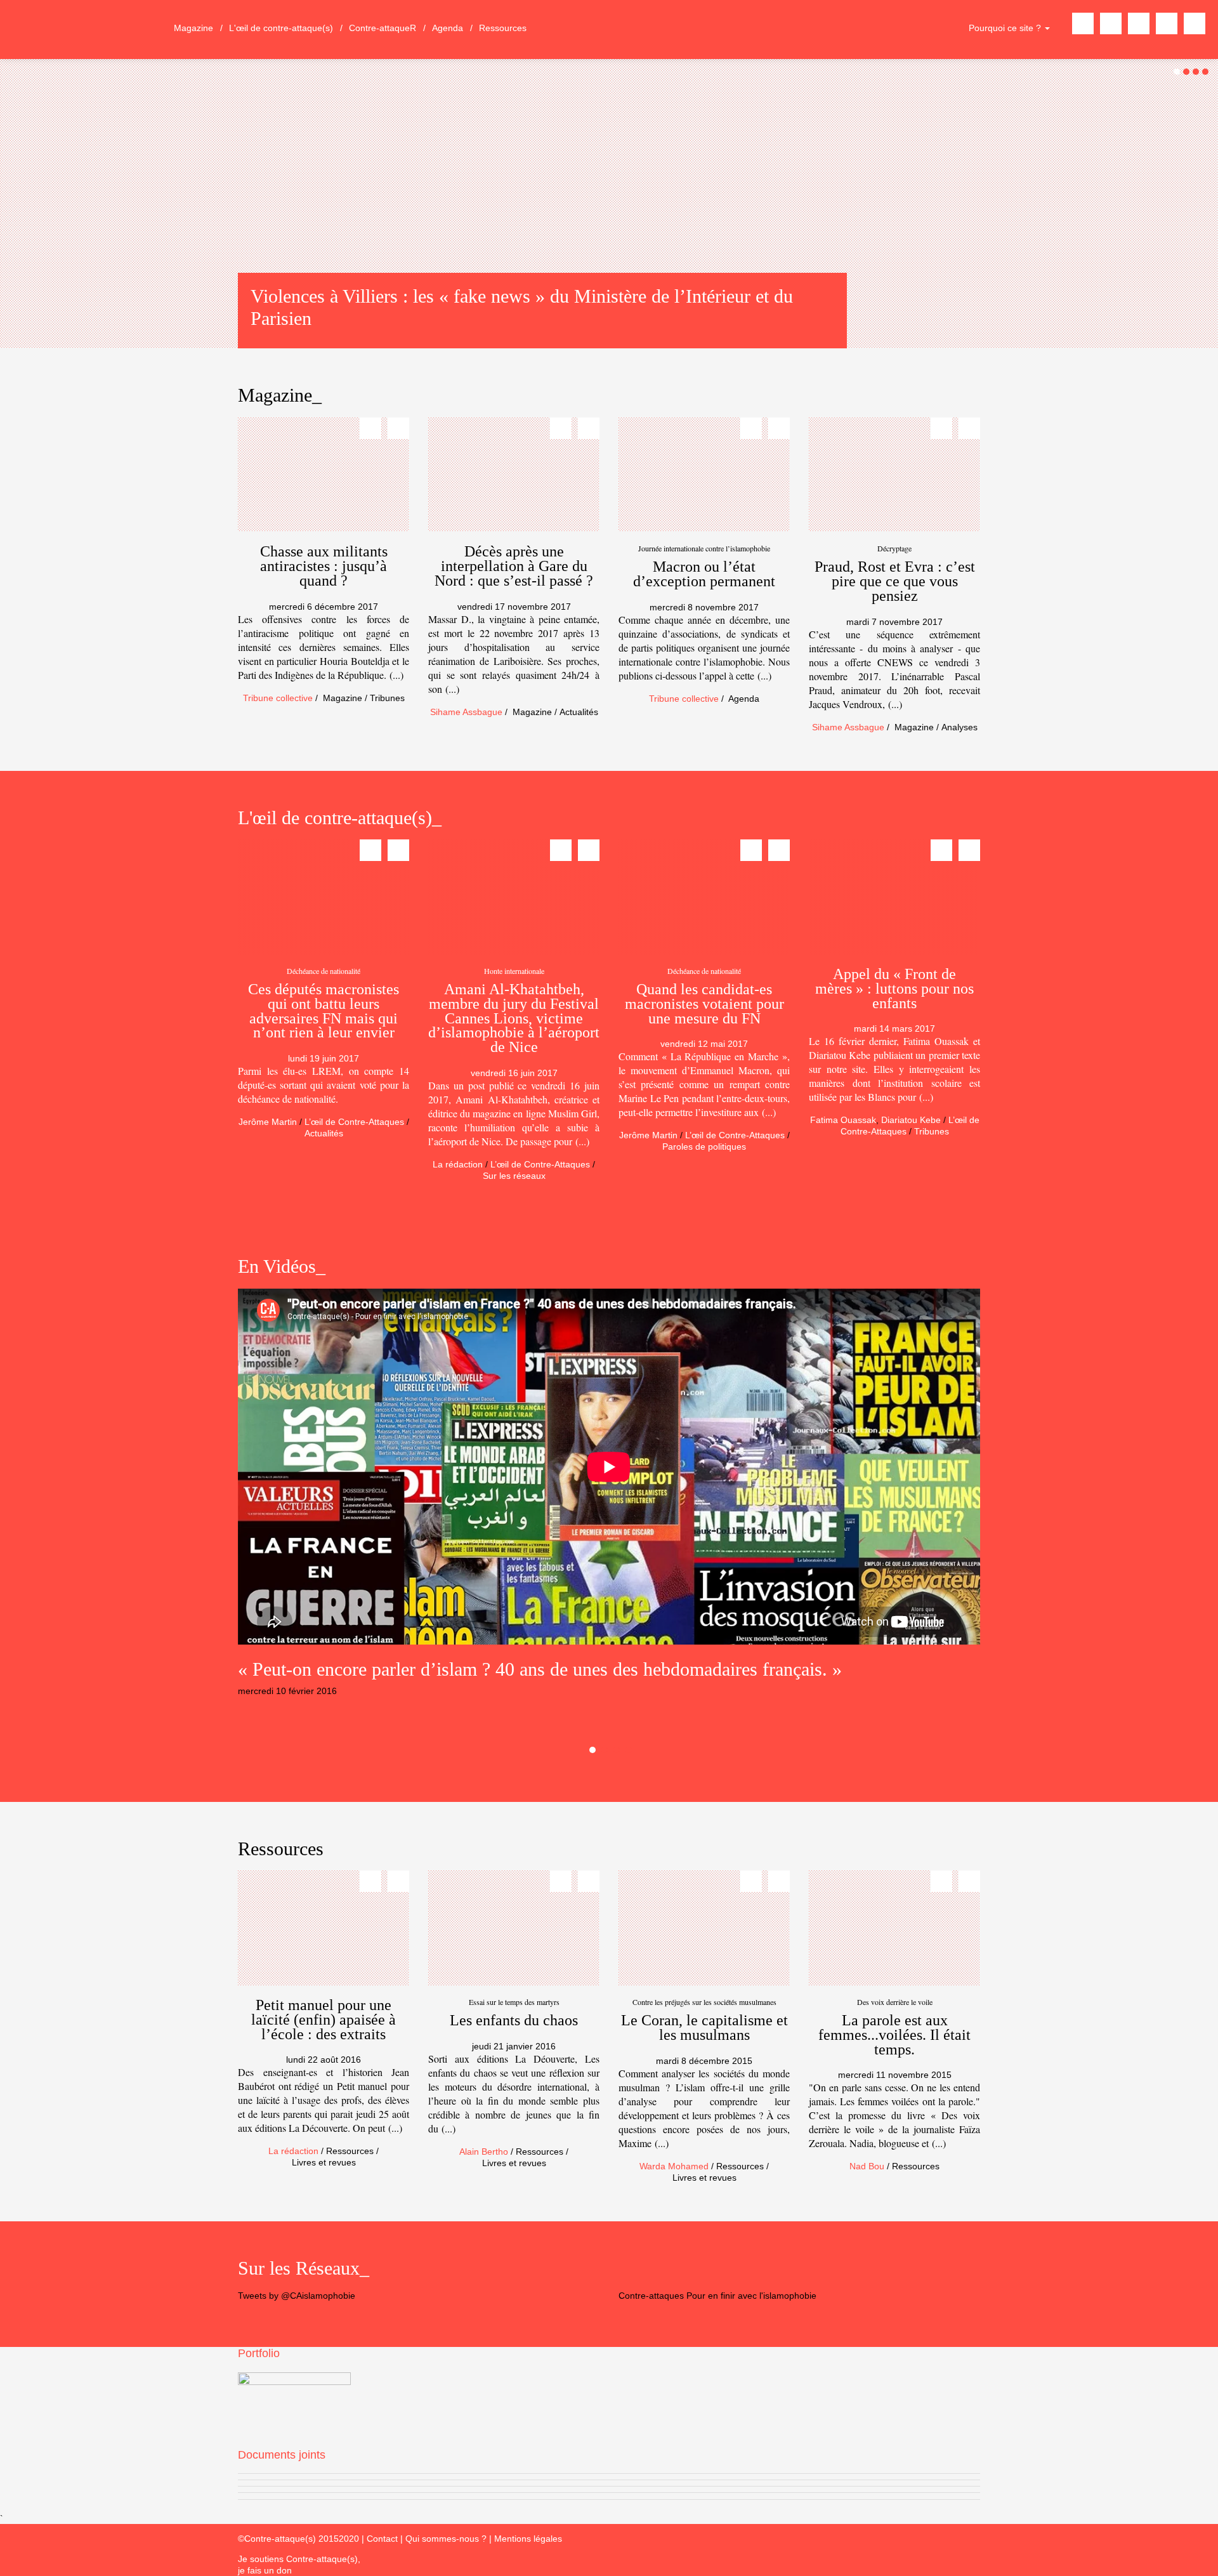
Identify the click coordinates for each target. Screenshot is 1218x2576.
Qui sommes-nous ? (447, 2539)
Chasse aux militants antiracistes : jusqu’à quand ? (324, 566)
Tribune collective (278, 698)
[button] (22, 1478)
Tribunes (387, 698)
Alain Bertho (484, 2152)
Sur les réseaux (514, 1176)
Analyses (959, 727)
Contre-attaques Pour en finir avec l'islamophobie (717, 2296)
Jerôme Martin (268, 1122)
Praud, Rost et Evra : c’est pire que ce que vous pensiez (895, 581)
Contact (382, 2539)
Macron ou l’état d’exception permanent (704, 574)
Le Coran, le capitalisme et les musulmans (704, 2027)
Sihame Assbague (466, 712)
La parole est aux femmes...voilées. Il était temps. (894, 2035)
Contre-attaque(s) (84, 30)
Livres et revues (324, 2162)
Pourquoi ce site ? (1006, 28)
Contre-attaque (383, 28)
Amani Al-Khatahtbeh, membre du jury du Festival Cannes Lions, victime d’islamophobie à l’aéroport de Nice (514, 1018)
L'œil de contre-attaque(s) (281, 28)
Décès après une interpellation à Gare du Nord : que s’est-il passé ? (514, 566)
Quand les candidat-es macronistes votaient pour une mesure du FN (704, 1004)
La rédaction (458, 1164)
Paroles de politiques (704, 1147)
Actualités (579, 712)
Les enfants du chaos (514, 2020)
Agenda (448, 28)
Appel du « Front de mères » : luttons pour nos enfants (894, 989)
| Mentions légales (526, 2539)
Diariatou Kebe (911, 1120)
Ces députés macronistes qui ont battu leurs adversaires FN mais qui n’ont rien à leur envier (324, 1011)
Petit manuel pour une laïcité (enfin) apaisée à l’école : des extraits (324, 2020)
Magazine (193, 28)
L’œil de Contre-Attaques (354, 1122)
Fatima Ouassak (843, 1120)
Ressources (503, 28)
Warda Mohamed (674, 2166)
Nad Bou (867, 2166)
